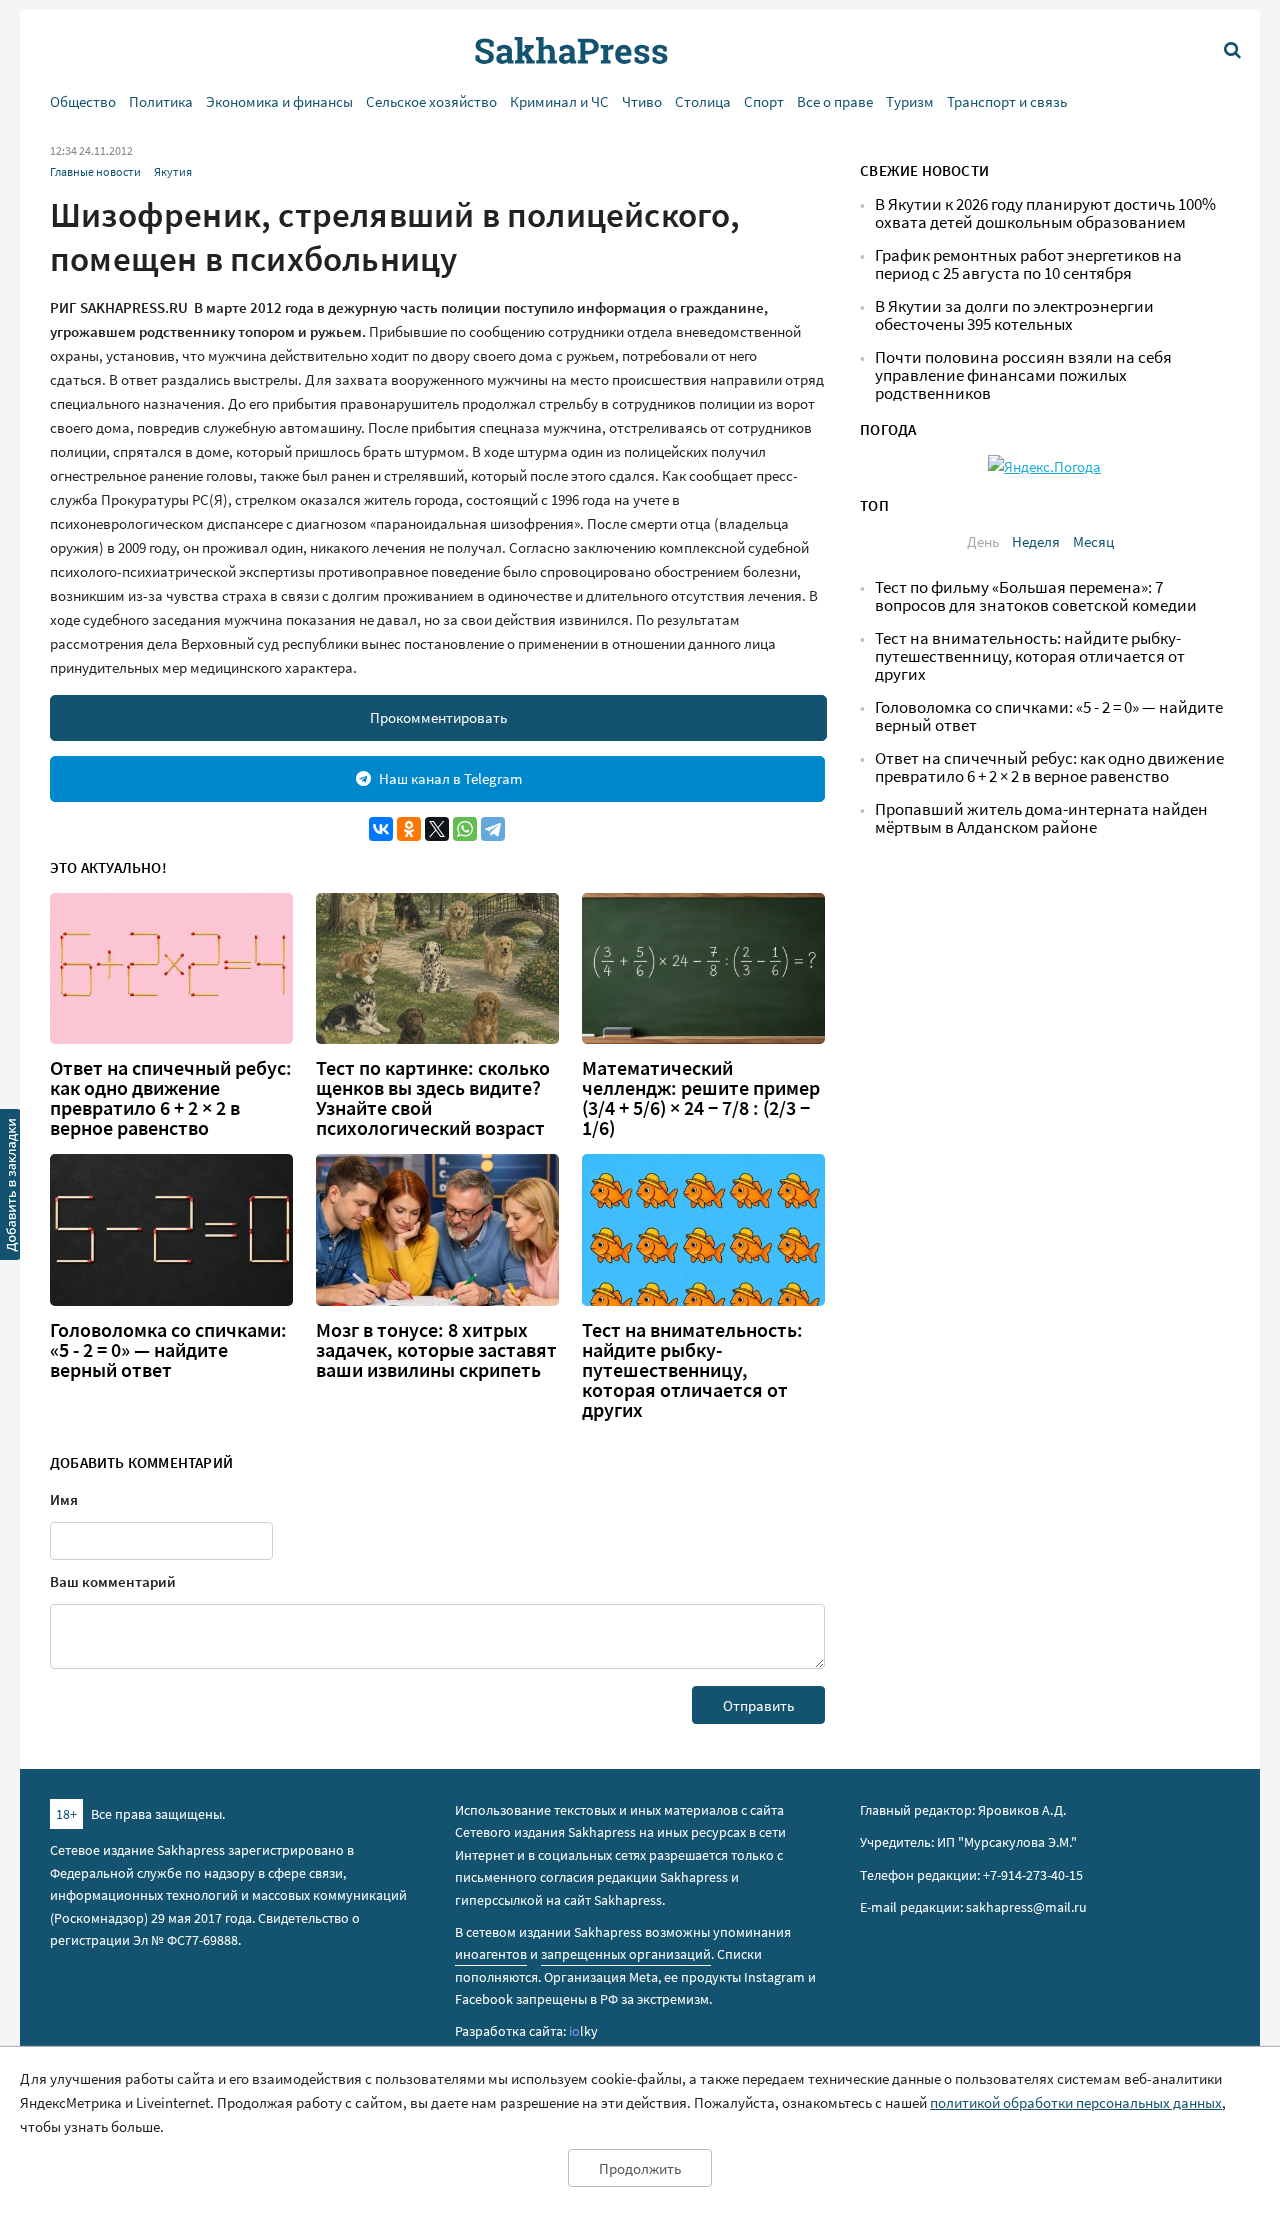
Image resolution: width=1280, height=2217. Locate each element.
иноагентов (491, 1954)
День (983, 541)
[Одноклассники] (409, 829)
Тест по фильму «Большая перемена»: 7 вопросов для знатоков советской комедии (1036, 596)
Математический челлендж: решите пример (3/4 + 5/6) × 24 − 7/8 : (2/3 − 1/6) (701, 1098)
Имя (64, 1499)
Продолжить (640, 2168)
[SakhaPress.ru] (11, 1188)
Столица (703, 101)
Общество (83, 101)
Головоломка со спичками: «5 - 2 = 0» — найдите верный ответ (168, 1350)
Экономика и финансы (279, 101)
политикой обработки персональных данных (1076, 2102)
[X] (437, 829)
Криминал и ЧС (559, 101)
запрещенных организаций (626, 1954)
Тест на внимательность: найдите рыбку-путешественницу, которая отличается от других (692, 1370)
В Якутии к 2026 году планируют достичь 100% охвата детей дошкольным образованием (1045, 213)
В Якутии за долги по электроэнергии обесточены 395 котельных (1014, 315)
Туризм (910, 101)
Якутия (173, 171)
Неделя (1036, 541)
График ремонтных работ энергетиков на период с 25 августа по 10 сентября (1028, 264)
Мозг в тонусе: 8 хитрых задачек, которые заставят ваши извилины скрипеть (436, 1350)
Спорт (764, 101)
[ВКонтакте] (381, 829)
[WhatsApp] (465, 829)
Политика (161, 101)
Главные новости (95, 171)
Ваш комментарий (113, 1581)
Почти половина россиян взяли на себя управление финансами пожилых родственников (1023, 375)
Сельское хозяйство (431, 101)
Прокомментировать (438, 717)
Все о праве (835, 101)
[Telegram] (493, 829)
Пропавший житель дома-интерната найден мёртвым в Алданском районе (1041, 818)
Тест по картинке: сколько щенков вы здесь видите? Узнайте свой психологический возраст (433, 1098)
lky (583, 2031)
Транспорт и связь (1007, 101)
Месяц (1093, 541)
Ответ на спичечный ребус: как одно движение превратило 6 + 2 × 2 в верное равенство (171, 1098)
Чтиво (642, 101)
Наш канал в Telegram (450, 778)
